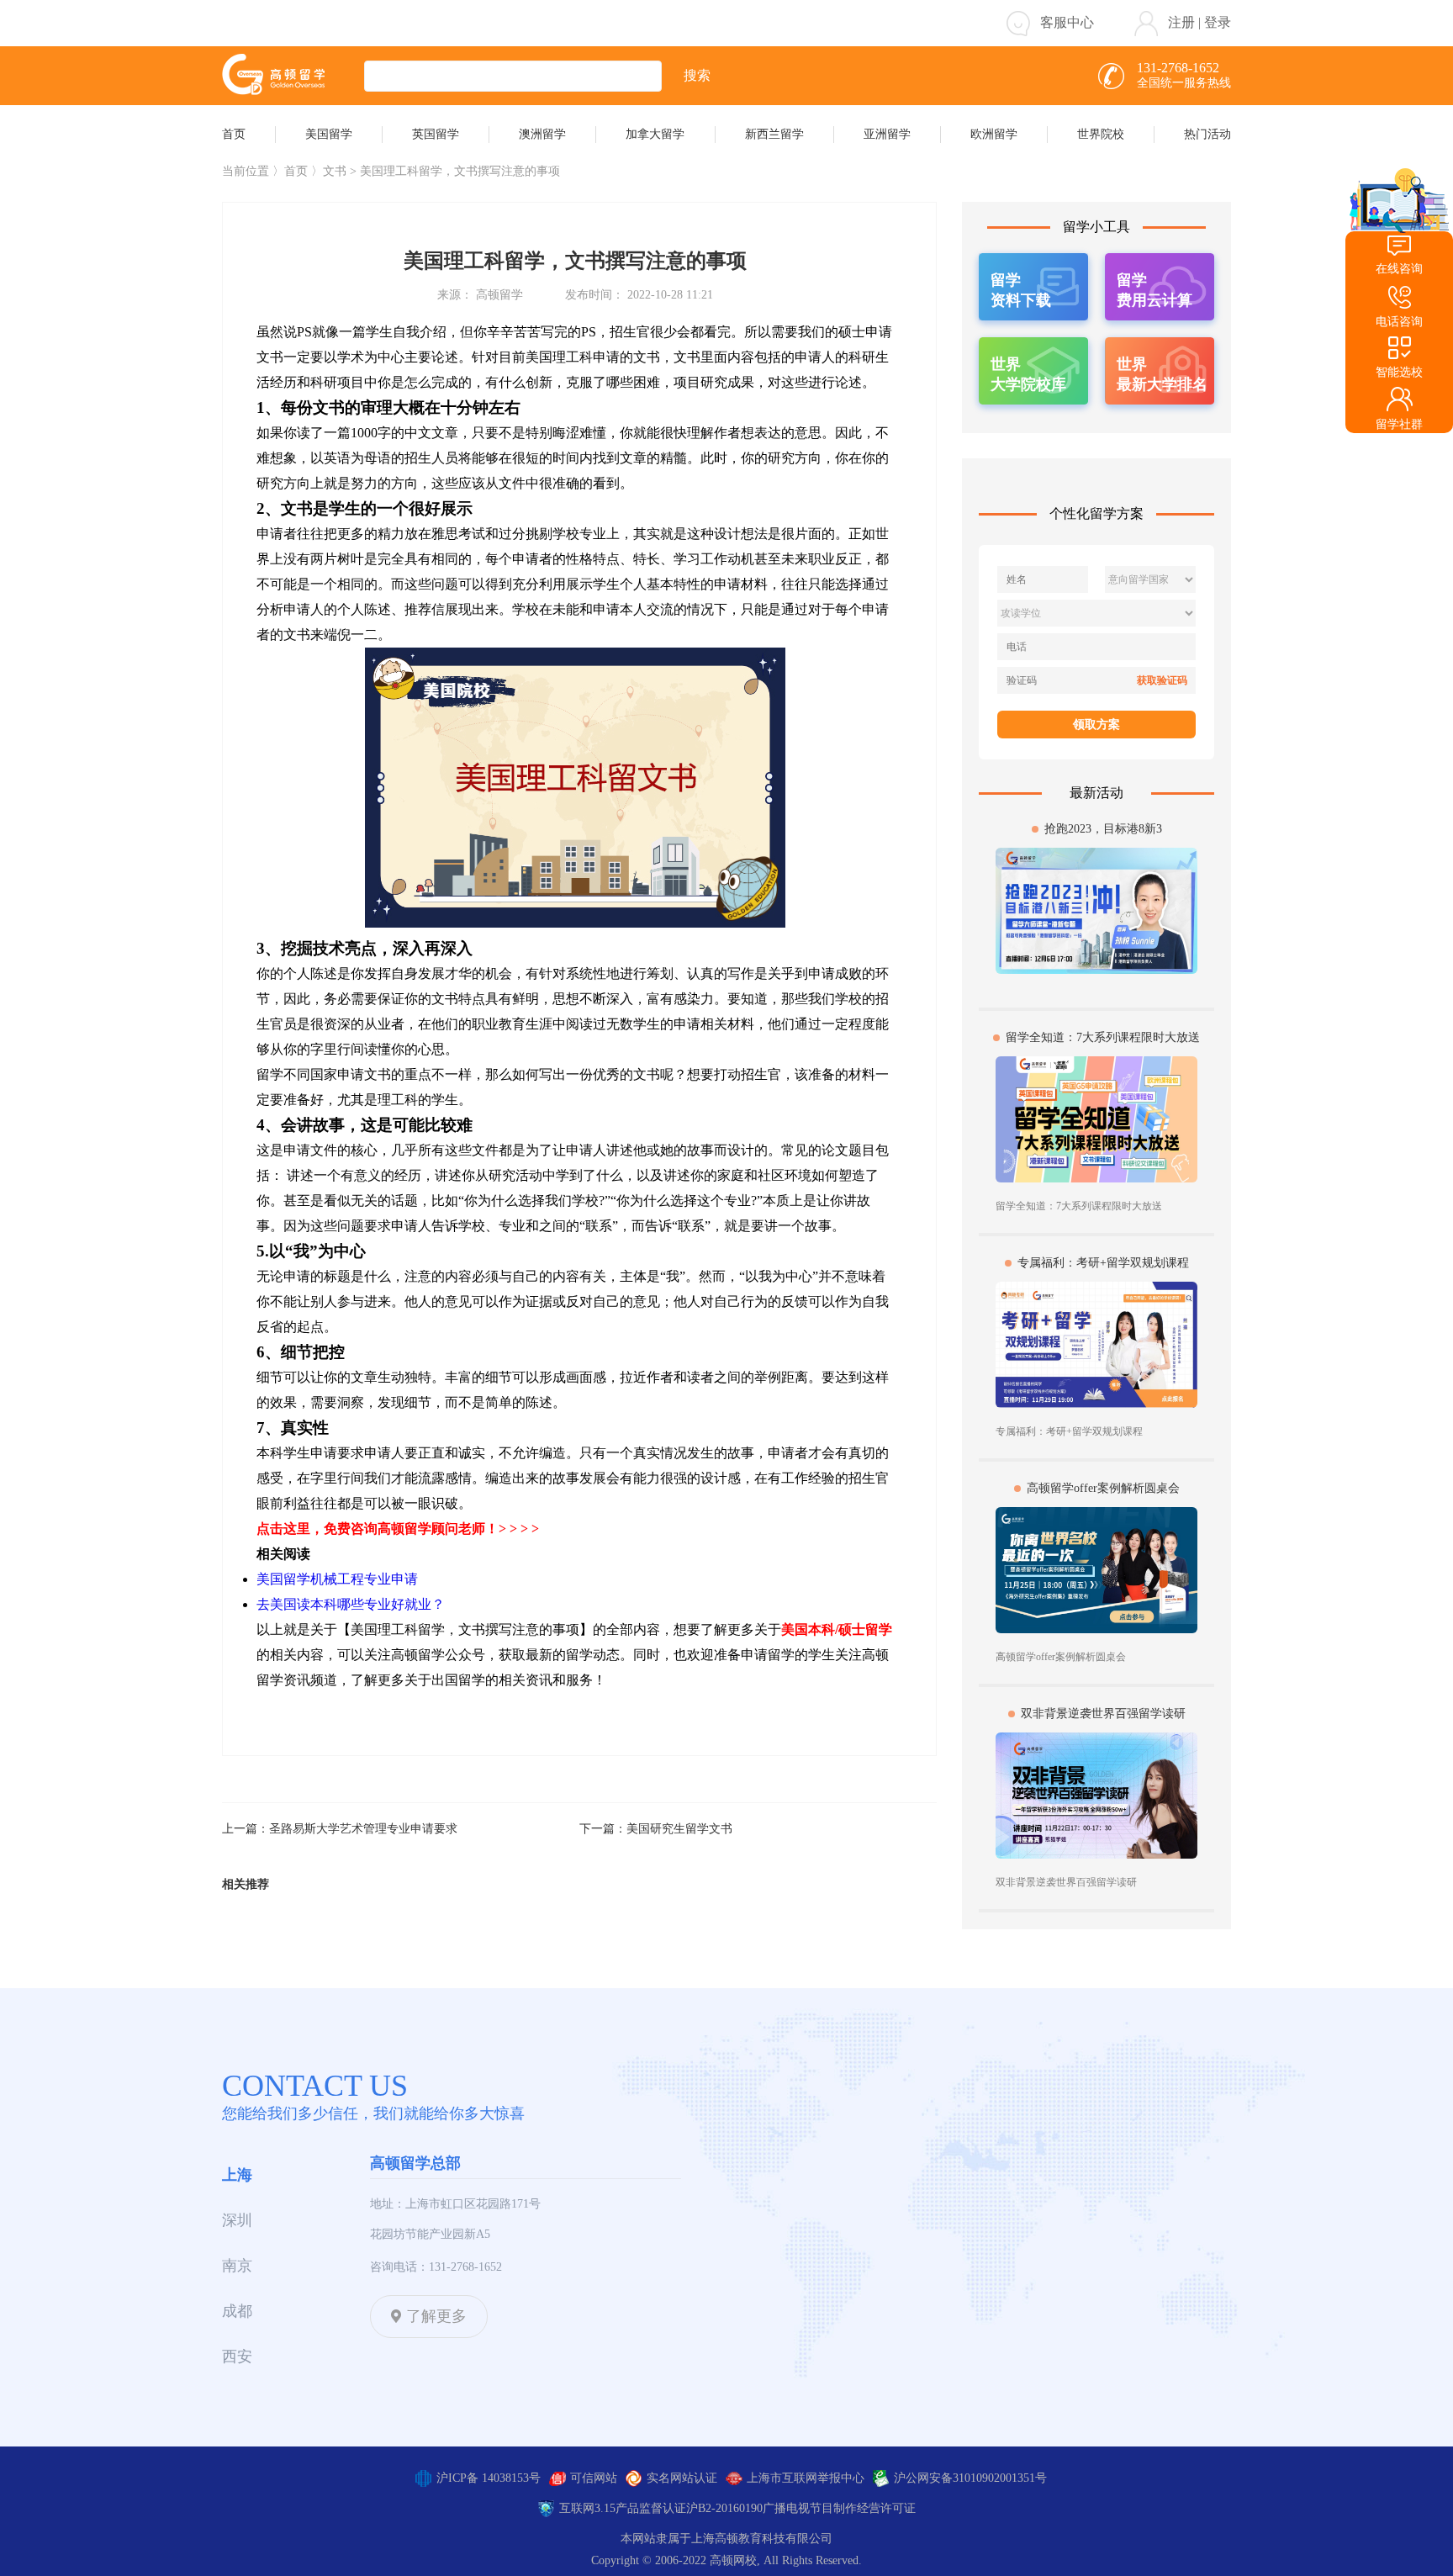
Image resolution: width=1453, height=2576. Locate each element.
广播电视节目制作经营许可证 (839, 2508)
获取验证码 (1162, 680)
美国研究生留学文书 (679, 1829)
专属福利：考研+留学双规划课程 (1103, 1263)
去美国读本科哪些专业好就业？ (351, 1604)
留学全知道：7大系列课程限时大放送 (1103, 1037)
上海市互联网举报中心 (806, 2478)
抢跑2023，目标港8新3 (1103, 829)
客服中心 (1067, 22)
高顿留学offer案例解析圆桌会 (1103, 1488)
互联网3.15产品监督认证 (623, 2508)
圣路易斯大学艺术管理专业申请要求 (363, 1829)
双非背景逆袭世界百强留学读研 (1103, 1714)
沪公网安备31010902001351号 (970, 2478)
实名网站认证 (682, 2478)
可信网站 (594, 2478)
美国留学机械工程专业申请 (337, 1579)
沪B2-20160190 (724, 2508)
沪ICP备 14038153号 (489, 2478)
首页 (296, 171)
